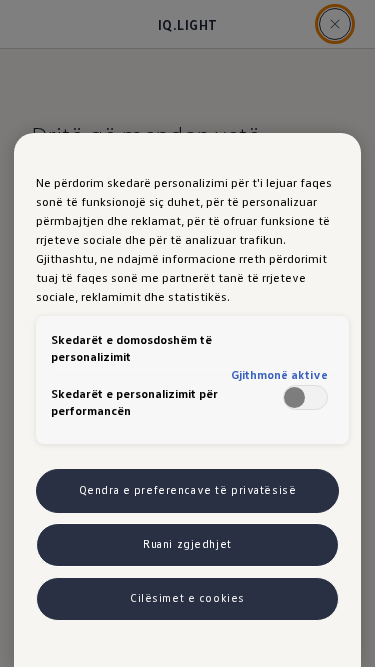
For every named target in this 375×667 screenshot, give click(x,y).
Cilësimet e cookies (187, 598)
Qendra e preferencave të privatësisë (188, 490)
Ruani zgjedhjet (187, 544)
